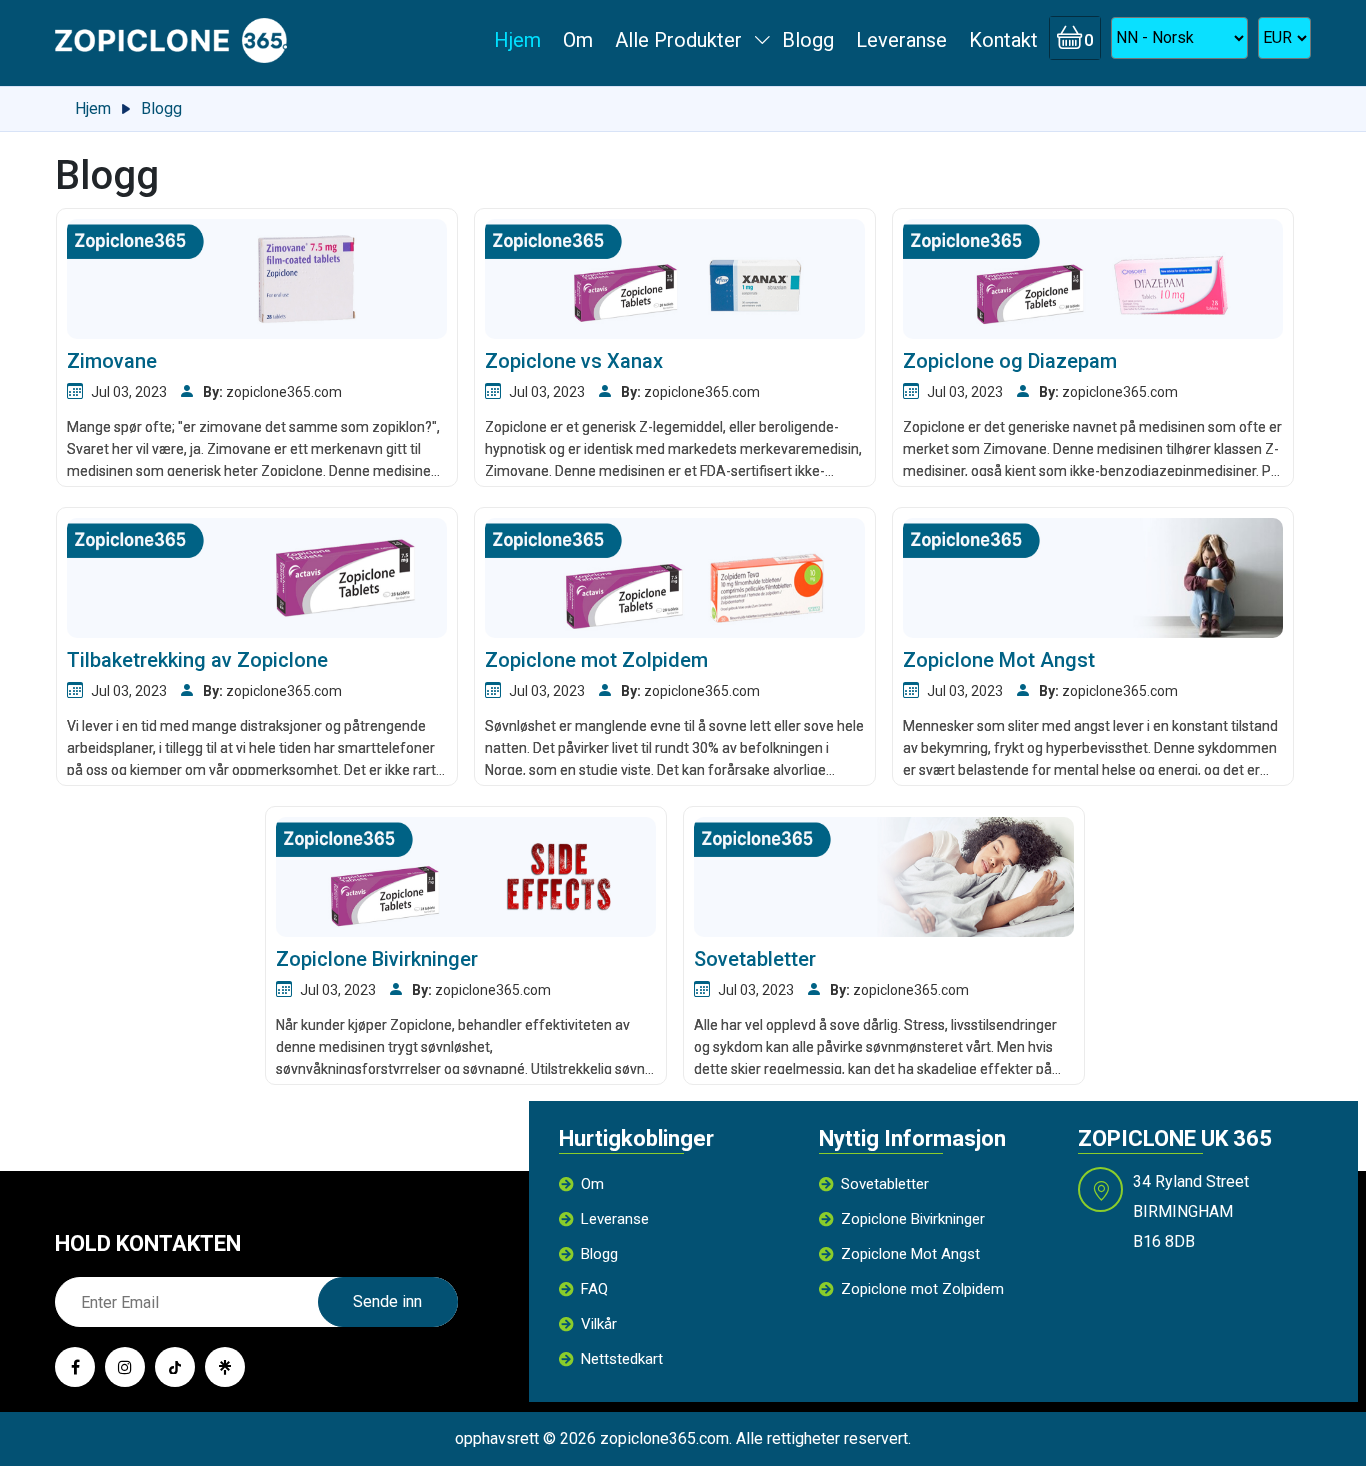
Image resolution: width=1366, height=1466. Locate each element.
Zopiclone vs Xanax (574, 361)
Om (578, 40)
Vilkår (599, 1324)
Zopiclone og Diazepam (1010, 361)
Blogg (808, 40)
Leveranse (901, 40)
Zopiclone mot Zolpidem (596, 660)
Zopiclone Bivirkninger (377, 959)
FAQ (594, 1289)
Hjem (517, 40)
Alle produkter (678, 40)
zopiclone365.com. (666, 1438)
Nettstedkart (622, 1359)
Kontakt (1003, 40)
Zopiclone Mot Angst (999, 660)
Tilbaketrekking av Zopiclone (197, 660)
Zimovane (112, 361)
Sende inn (387, 1301)
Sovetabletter (755, 959)
